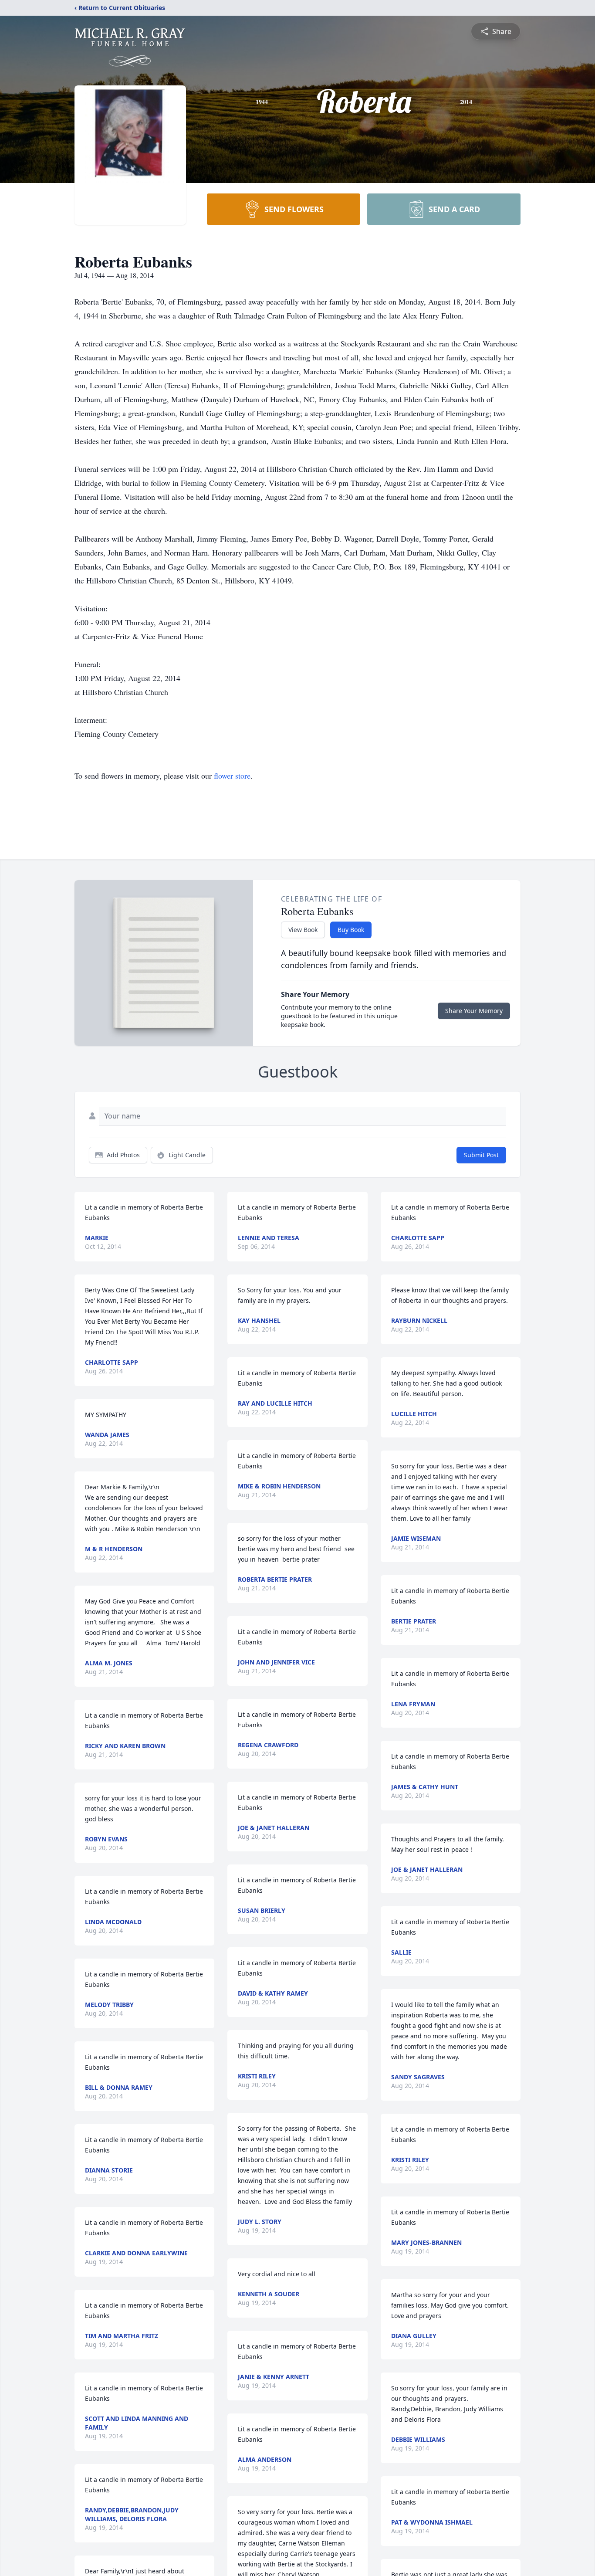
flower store (232, 776)
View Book (303, 930)
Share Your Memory (474, 1011)
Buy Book (351, 930)
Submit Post (481, 1155)
